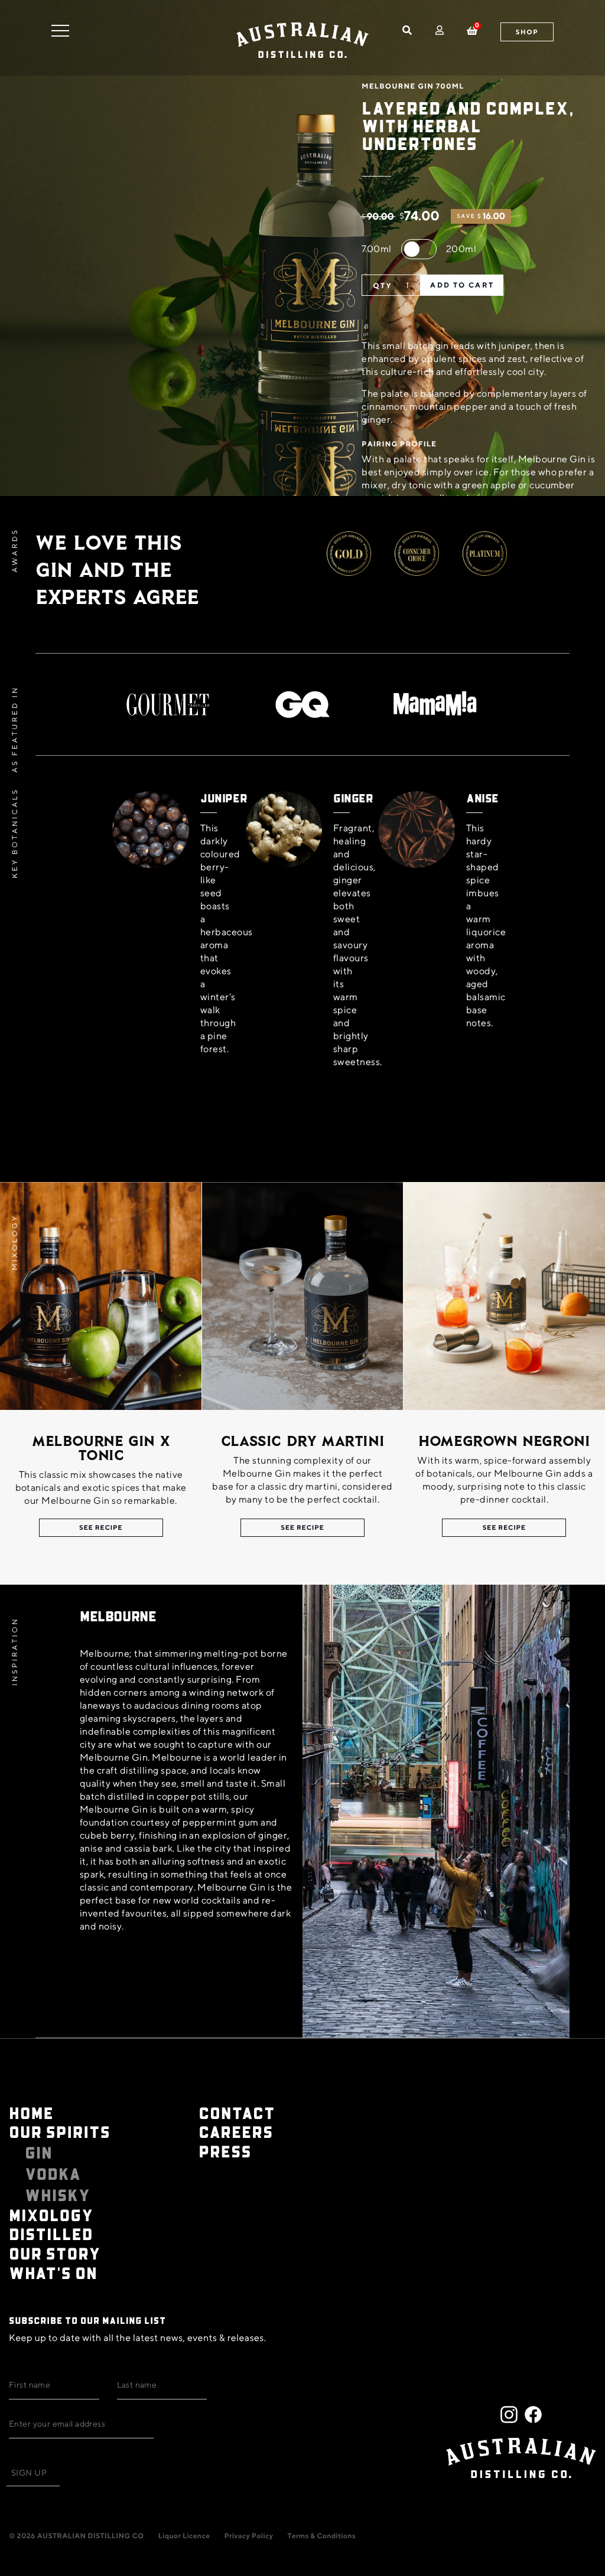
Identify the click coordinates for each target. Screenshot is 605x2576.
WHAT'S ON (53, 2273)
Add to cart (462, 285)
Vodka (53, 2174)
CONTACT (237, 2113)
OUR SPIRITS (60, 2132)
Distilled (51, 2234)
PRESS (225, 2151)
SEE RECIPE (101, 1528)
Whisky (58, 2195)
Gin (39, 2153)
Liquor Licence (184, 2536)
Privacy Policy (248, 2536)
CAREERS (236, 2132)
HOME (31, 2113)
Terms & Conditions (321, 2536)
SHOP (527, 32)
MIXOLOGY (51, 2215)
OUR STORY (55, 2253)
